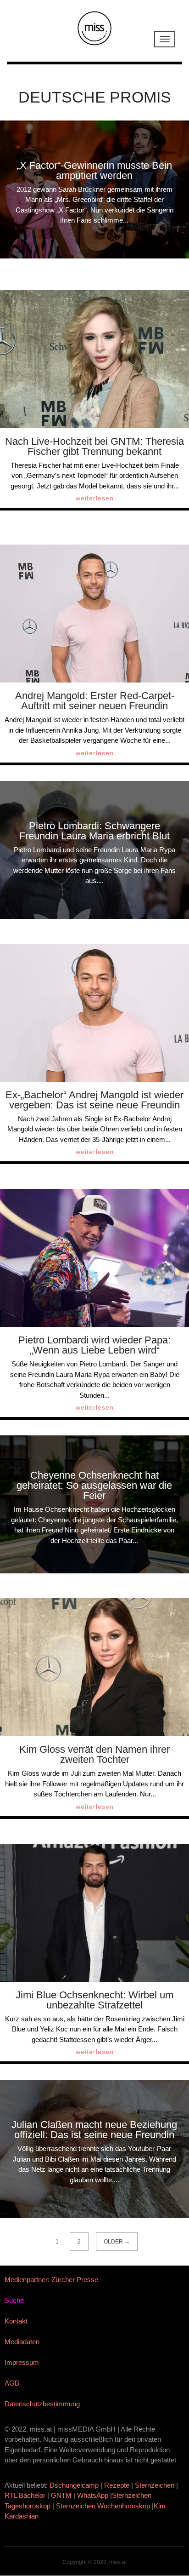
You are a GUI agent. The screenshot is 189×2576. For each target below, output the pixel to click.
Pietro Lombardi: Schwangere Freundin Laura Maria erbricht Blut (94, 831)
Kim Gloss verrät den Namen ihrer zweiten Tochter (94, 1754)
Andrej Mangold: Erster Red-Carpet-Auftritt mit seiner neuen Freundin (95, 701)
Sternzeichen (155, 2485)
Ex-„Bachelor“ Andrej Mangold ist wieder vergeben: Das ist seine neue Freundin (94, 1100)
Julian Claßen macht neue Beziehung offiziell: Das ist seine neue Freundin (94, 2130)
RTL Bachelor (25, 2495)
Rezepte (117, 2485)
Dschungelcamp (74, 2485)
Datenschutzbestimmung (42, 2404)
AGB (12, 2383)
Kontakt (16, 2321)
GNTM (61, 2495)
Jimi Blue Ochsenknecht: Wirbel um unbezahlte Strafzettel (94, 2000)
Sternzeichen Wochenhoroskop (103, 2506)
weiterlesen (95, 498)
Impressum (22, 2362)
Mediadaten (22, 2342)
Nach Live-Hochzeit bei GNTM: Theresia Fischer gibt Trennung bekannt (94, 446)
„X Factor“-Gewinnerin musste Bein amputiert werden (94, 170)
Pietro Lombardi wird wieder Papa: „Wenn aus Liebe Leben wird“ (94, 1345)
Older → (117, 2242)
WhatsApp (93, 2495)
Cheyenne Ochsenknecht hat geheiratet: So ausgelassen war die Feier (94, 1485)
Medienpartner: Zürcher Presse (51, 2280)
